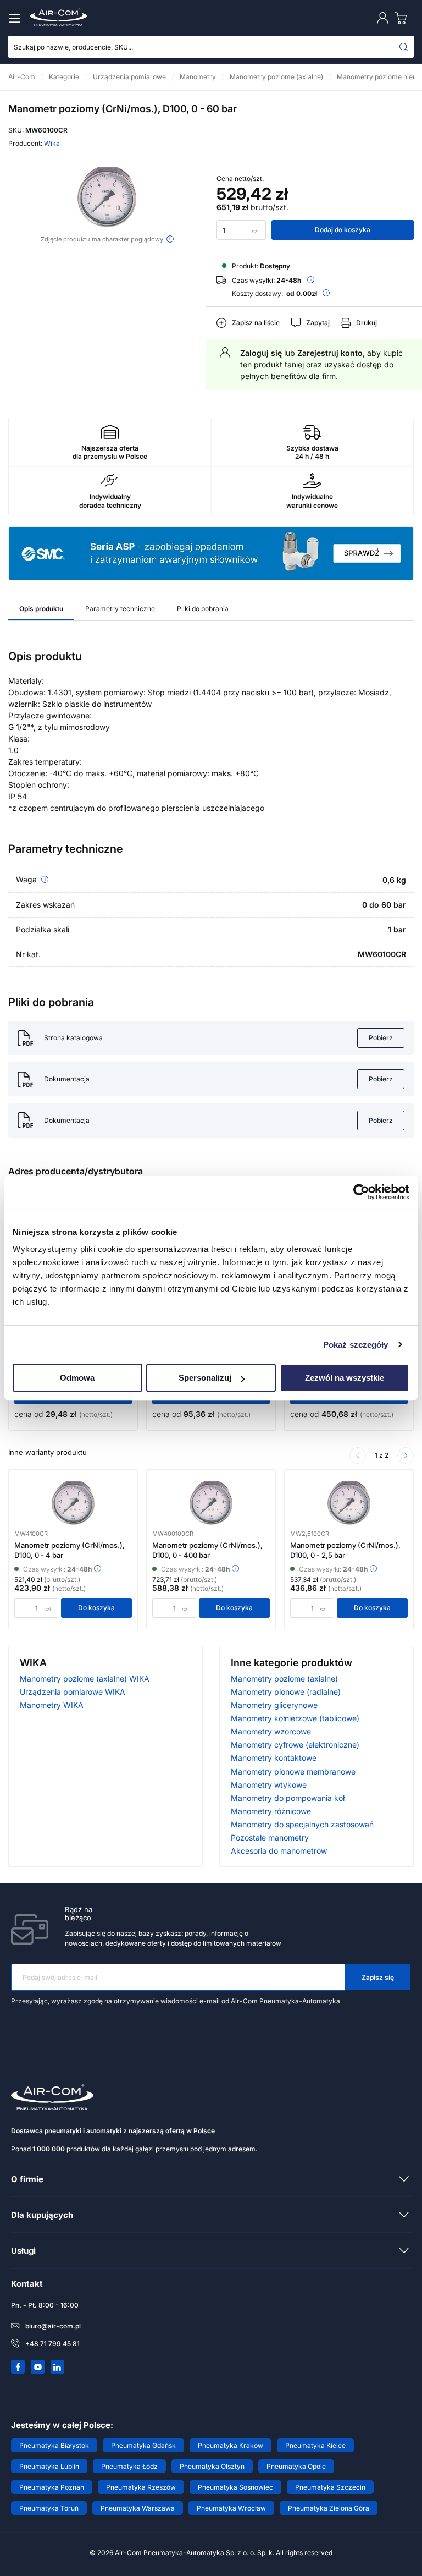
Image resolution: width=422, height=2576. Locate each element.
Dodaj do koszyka (343, 230)
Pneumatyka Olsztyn (212, 2466)
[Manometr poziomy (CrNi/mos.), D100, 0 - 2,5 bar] (349, 1503)
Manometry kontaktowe (274, 1758)
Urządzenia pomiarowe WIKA (73, 1692)
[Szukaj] (404, 47)
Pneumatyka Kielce (315, 2445)
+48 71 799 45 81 (52, 2344)
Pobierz (381, 1038)
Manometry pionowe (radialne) (286, 1692)
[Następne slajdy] (406, 1455)
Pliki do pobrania (203, 609)
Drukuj (367, 323)
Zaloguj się (261, 353)
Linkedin (58, 2367)
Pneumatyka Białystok (54, 2445)
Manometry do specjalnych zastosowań (302, 1824)
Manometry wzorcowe (271, 1731)
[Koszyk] (403, 18)
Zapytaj (318, 323)
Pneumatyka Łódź (129, 2466)
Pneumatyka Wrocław (231, 2508)
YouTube (38, 2367)
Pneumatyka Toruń (49, 2508)
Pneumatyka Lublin (49, 2466)
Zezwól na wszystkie (345, 1378)
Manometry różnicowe (271, 1811)
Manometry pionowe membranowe (293, 1772)
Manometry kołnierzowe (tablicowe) (295, 1718)
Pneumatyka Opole (296, 2466)
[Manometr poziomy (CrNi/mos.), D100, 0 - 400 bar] (211, 1503)
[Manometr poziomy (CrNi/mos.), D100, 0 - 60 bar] (107, 197)
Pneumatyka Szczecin (330, 2487)
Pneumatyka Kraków (231, 2445)
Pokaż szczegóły (356, 1345)
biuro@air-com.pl (53, 2326)
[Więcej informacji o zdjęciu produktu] (170, 239)
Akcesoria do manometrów (279, 1851)
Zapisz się (378, 1977)
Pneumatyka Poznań (52, 2487)
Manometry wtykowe (269, 1785)
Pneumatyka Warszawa (138, 2508)
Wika (52, 143)
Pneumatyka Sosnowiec (235, 2487)
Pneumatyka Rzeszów (141, 2487)
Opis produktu (41, 609)
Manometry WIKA (52, 1705)
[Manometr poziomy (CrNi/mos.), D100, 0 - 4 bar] (73, 1503)
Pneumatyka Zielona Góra (329, 2508)
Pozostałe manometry (270, 1838)
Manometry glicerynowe (274, 1705)
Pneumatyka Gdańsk (143, 2445)
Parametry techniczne (120, 609)
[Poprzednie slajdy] (358, 1455)
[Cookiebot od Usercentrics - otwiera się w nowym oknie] (361, 1192)
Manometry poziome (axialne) (284, 1679)
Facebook (18, 2367)
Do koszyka (96, 1608)
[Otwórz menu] (16, 18)
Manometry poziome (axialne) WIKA (85, 1679)
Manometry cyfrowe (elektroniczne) (295, 1745)
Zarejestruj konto (330, 353)
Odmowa (77, 1378)
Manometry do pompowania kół (288, 1798)
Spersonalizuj (205, 1378)
